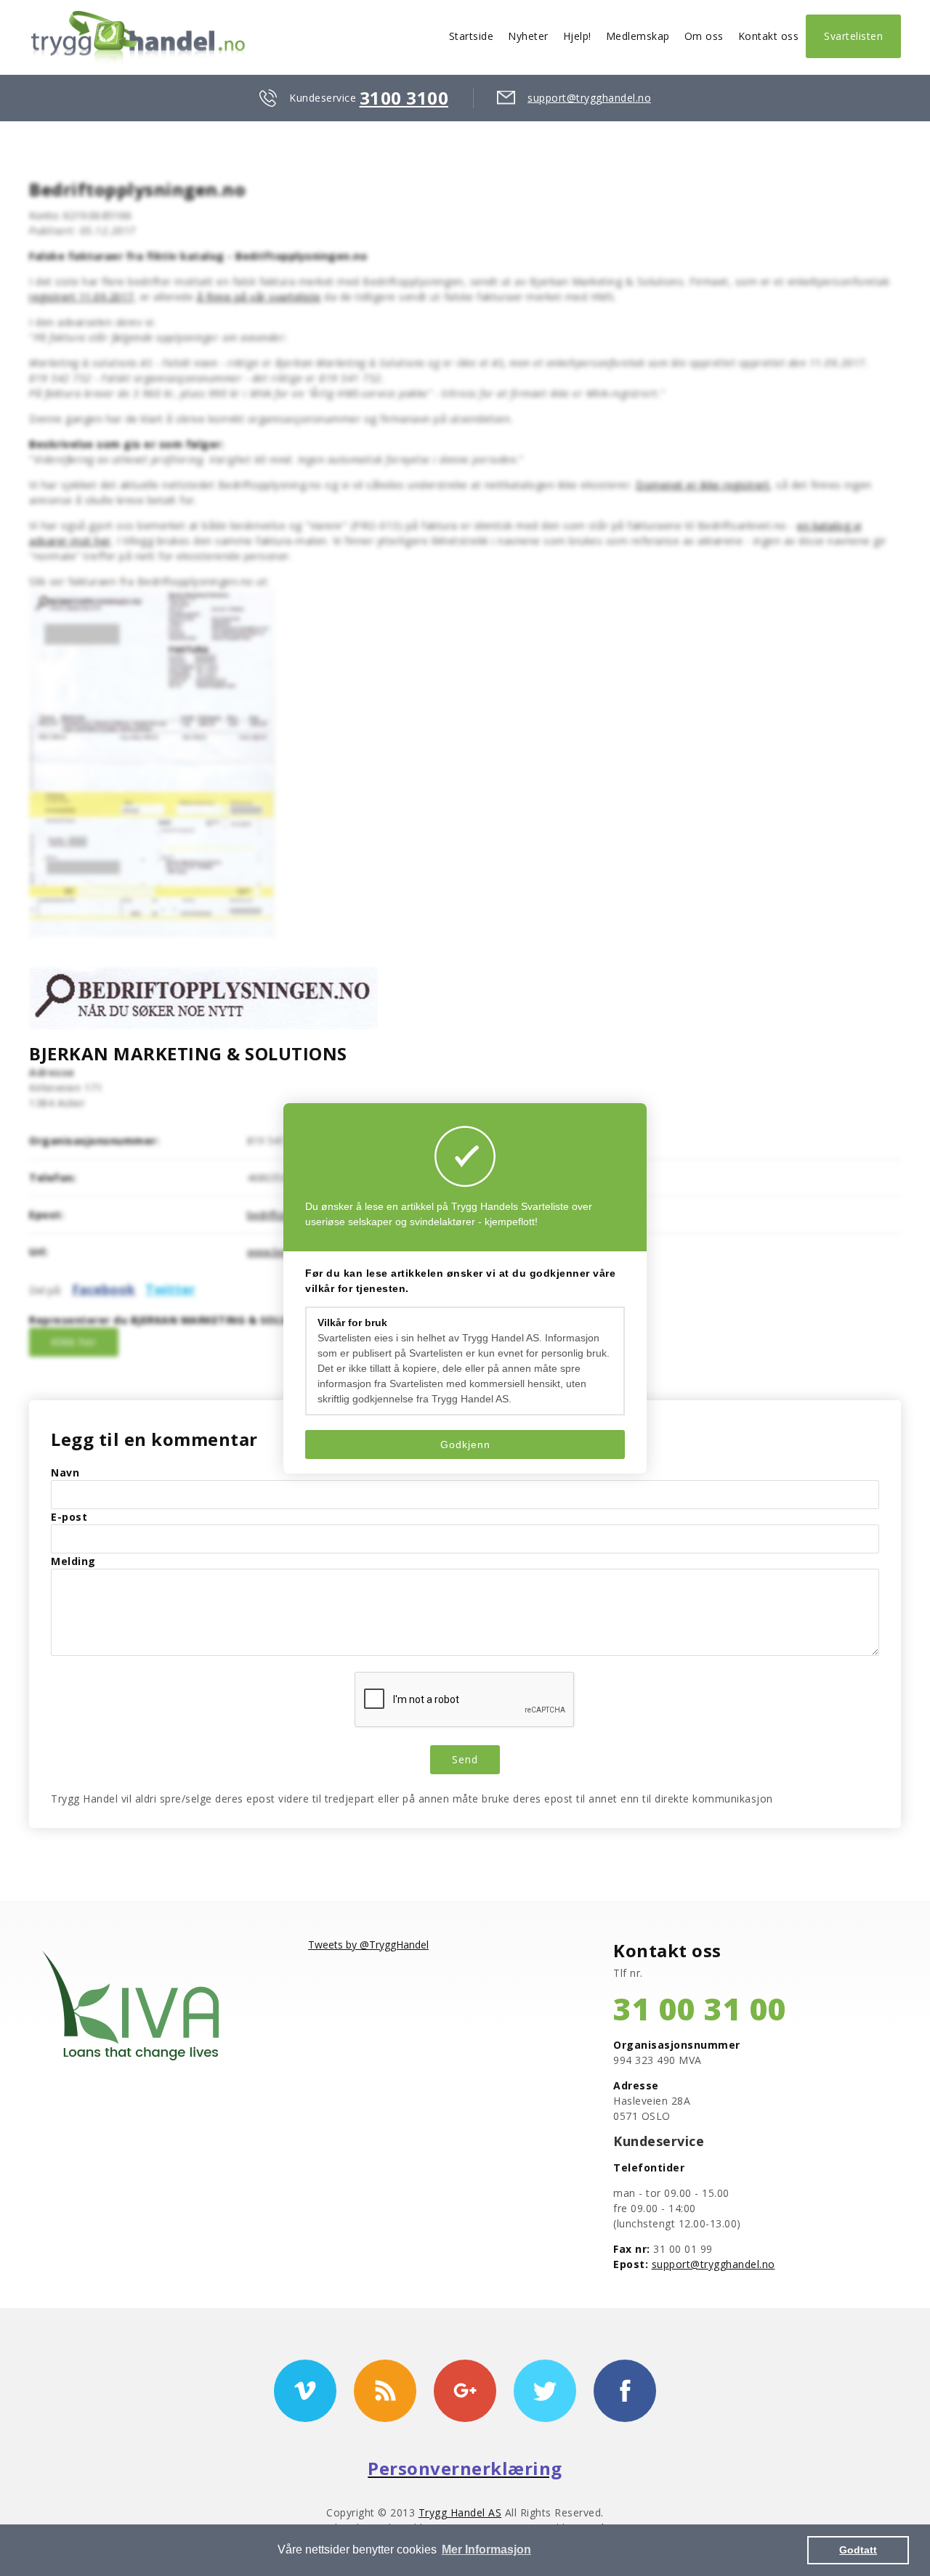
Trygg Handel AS (460, 2512)
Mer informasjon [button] (486, 2549)
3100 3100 (404, 98)
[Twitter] (545, 2391)
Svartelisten (853, 36)
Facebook (104, 1289)
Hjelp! (577, 36)
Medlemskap (638, 36)
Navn (65, 1472)
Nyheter (528, 36)
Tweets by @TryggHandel (368, 1945)
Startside (472, 36)
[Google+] (465, 2391)
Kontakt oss (769, 36)
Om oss (704, 36)
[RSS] (385, 2391)
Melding (73, 1561)
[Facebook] (625, 2391)
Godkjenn (465, 1445)
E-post (69, 1517)
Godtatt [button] (858, 2550)
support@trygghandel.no (589, 98)
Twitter (170, 1289)
